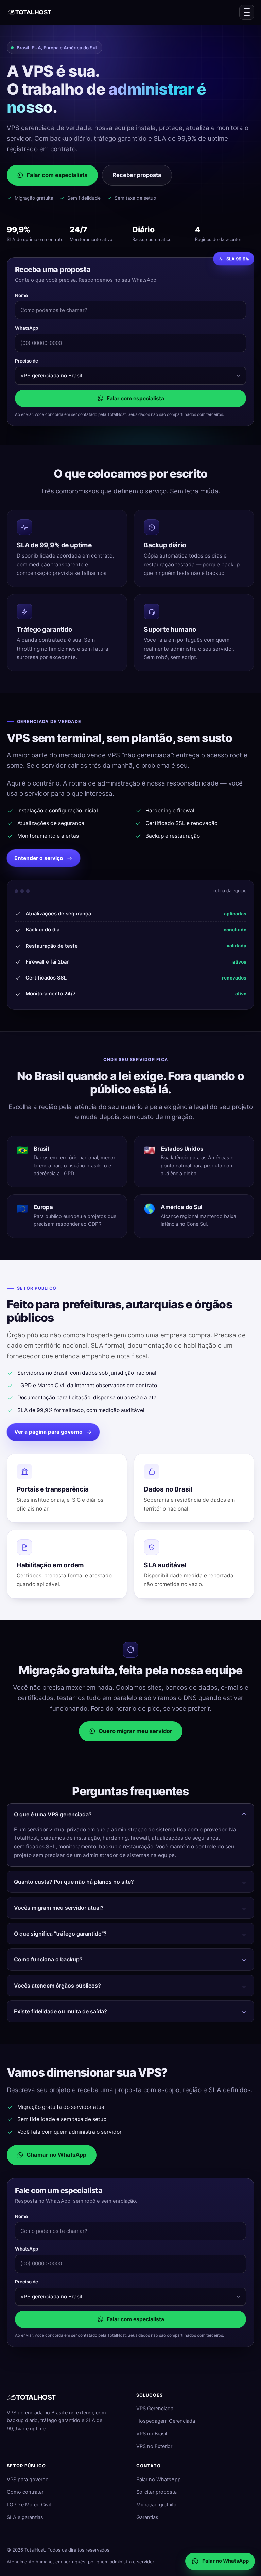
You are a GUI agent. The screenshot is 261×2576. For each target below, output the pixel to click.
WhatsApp (27, 328)
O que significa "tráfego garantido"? (60, 1934)
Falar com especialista (57, 175)
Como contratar (25, 2492)
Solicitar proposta (156, 2492)
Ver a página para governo (48, 1432)
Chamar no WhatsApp (56, 2155)
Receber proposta (137, 175)
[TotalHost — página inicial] (30, 12)
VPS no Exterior (154, 2446)
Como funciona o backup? (48, 1959)
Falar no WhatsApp (159, 2480)
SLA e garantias (25, 2517)
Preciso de (27, 361)
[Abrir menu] (247, 12)
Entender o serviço (39, 858)
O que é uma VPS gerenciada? (53, 1814)
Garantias (147, 2517)
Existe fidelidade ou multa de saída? (60, 2011)
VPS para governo (28, 2480)
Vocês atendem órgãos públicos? (57, 1986)
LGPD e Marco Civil (29, 2505)
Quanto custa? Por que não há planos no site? (74, 1882)
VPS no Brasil (152, 2434)
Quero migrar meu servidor (135, 1731)
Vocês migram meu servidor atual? (59, 1908)
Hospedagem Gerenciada (166, 2421)
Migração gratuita (156, 2505)
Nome (21, 295)
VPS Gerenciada (155, 2409)
